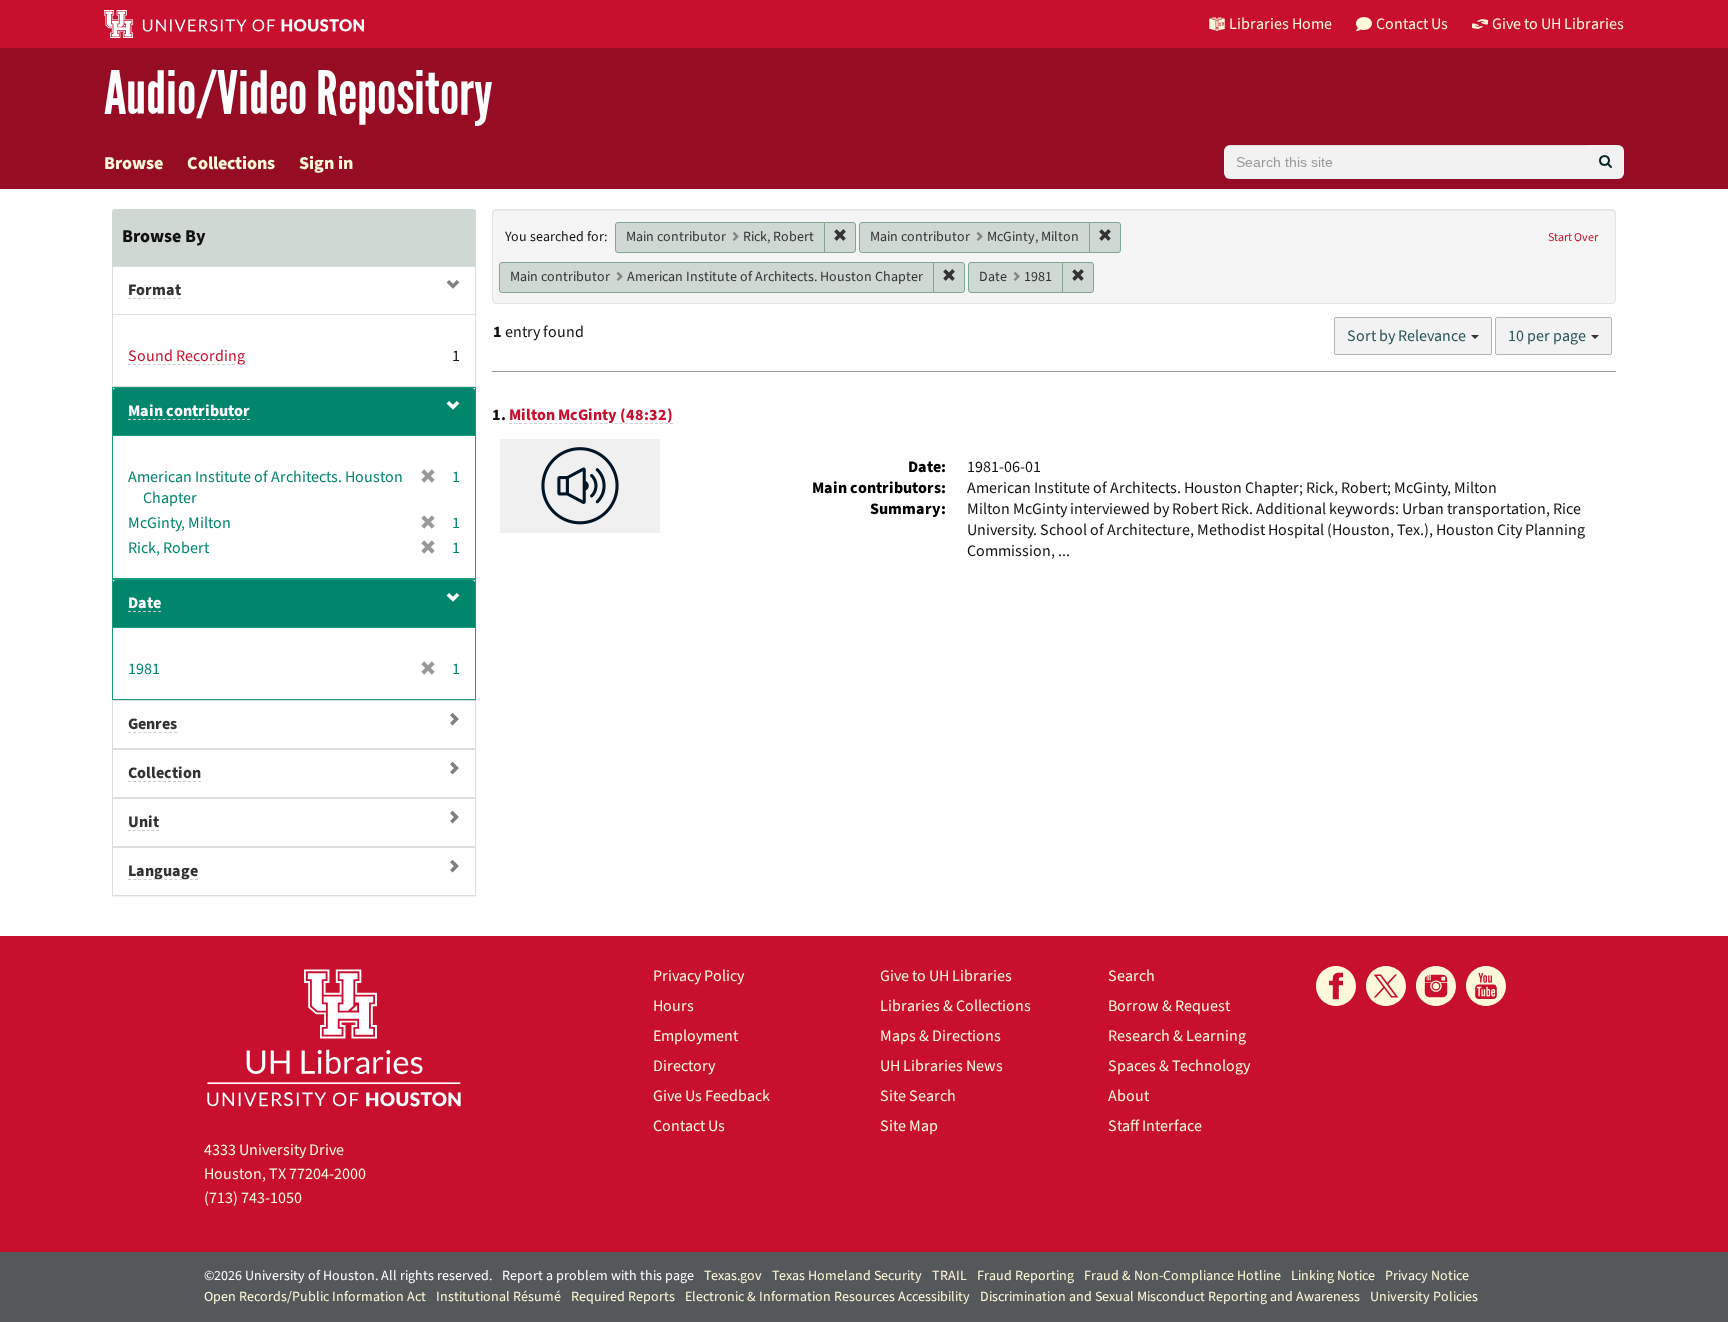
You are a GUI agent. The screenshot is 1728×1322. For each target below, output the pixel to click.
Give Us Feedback (711, 1096)
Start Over (1573, 237)
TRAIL (949, 1276)
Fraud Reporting (1025, 1276)
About (1128, 1096)
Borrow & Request (1169, 1006)
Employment (695, 1036)
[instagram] (1436, 986)
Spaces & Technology (1179, 1066)
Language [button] (163, 871)
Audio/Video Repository (298, 94)
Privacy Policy (698, 976)
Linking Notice (1333, 1276)
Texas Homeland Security (847, 1276)
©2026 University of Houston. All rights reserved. (348, 1276)
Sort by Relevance (1408, 336)
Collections (231, 163)
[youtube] (1486, 986)
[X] (1386, 986)
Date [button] (144, 603)
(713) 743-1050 (253, 1198)
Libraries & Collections (955, 1006)
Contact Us (689, 1126)
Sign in (326, 163)
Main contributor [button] (189, 411)
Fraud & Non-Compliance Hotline (1182, 1276)
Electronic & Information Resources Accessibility (827, 1297)
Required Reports (623, 1297)
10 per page (1548, 336)
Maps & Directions (940, 1036)
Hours (673, 1006)
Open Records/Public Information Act (315, 1297)
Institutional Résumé (498, 1297)
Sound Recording (186, 356)
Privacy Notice (1427, 1276)
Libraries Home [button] (1280, 24)
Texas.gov (733, 1276)
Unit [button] (143, 822)
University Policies (1424, 1297)
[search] (1605, 162)
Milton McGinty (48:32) (591, 415)
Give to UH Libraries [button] (1558, 24)
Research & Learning (1177, 1036)
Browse (133, 163)
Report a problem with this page (598, 1276)
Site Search (918, 1096)
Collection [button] (164, 773)
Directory (684, 1066)
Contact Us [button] (1412, 24)
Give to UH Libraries (946, 976)
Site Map (909, 1126)
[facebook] (1336, 986)
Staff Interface (1155, 1126)
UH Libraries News (941, 1066)
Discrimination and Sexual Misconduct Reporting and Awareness (1170, 1297)
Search (1131, 976)
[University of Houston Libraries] (334, 1037)
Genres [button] (152, 724)
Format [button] (154, 290)
